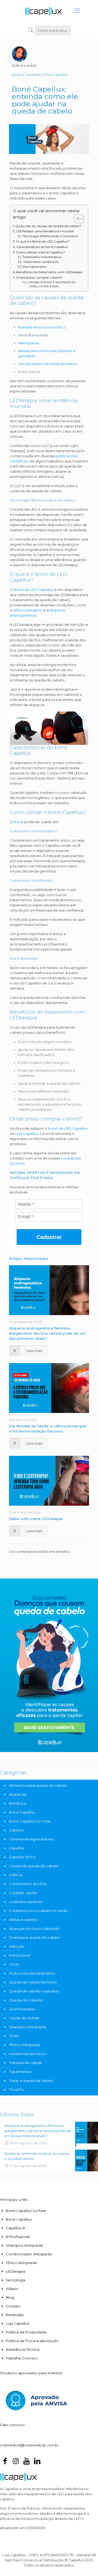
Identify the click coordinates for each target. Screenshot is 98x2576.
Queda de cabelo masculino (34, 1991)
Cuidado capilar (23, 1893)
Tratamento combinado (41, 262)
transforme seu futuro (28, 2054)
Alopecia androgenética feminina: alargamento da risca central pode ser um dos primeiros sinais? (47, 1333)
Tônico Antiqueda (24, 2045)
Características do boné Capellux (42, 247)
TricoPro (16, 2089)
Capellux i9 (15, 2228)
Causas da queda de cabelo (34, 1866)
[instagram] (16, 2462)
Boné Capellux (22, 1812)
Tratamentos (20, 2072)
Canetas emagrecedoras (31, 1839)
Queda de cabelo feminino (33, 1982)
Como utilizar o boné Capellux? (40, 252)
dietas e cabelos (24, 1920)
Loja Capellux (27, 1134)
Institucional (19, 1955)
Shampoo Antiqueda (27, 2027)
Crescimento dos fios (28, 1884)
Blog (10, 2297)
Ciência (16, 1875)
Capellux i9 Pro (22, 1857)
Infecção (17, 1946)
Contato (13, 2306)
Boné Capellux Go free (26, 2211)
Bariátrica (18, 1803)
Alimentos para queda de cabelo (38, 1785)
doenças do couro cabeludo (34, 1928)
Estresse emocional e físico (42, 327)
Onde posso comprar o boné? (39, 278)
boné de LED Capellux (68, 1128)
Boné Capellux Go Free (30, 1821)
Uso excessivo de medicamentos (47, 364)
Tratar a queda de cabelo (31, 2081)
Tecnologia (16, 2280)
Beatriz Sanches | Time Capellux (40, 75)
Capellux (17, 1848)
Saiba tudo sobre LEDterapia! (36, 1519)
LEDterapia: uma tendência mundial (45, 231)
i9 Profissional (18, 2237)
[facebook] (5, 2462)
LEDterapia (16, 2271)
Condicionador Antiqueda (29, 2254)
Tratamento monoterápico (42, 257)
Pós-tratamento (34, 267)
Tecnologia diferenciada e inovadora (50, 236)
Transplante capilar (26, 2063)
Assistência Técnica (23, 2349)
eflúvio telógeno (28, 610)
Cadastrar (49, 1237)
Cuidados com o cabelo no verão (38, 1911)
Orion (14, 1964)
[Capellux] (44, 11)
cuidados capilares (26, 1902)
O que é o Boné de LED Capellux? (43, 241)
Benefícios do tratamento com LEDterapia (49, 272)
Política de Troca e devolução (32, 2341)
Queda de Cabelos (26, 2000)
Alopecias (18, 1794)
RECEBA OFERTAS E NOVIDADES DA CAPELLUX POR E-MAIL (52, 284)
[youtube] (26, 2462)
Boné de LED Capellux (33, 590)
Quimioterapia (22, 2009)
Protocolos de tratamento (32, 1973)
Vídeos (12, 2289)
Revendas (15, 2315)
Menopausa (28, 343)
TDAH (14, 2036)
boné (19, 822)
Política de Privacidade (26, 2332)
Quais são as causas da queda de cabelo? (48, 226)
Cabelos (16, 1830)
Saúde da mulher (24, 2018)
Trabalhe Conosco (22, 2358)
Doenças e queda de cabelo (34, 1937)
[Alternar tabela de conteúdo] (76, 219)
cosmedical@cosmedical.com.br (29, 2445)
